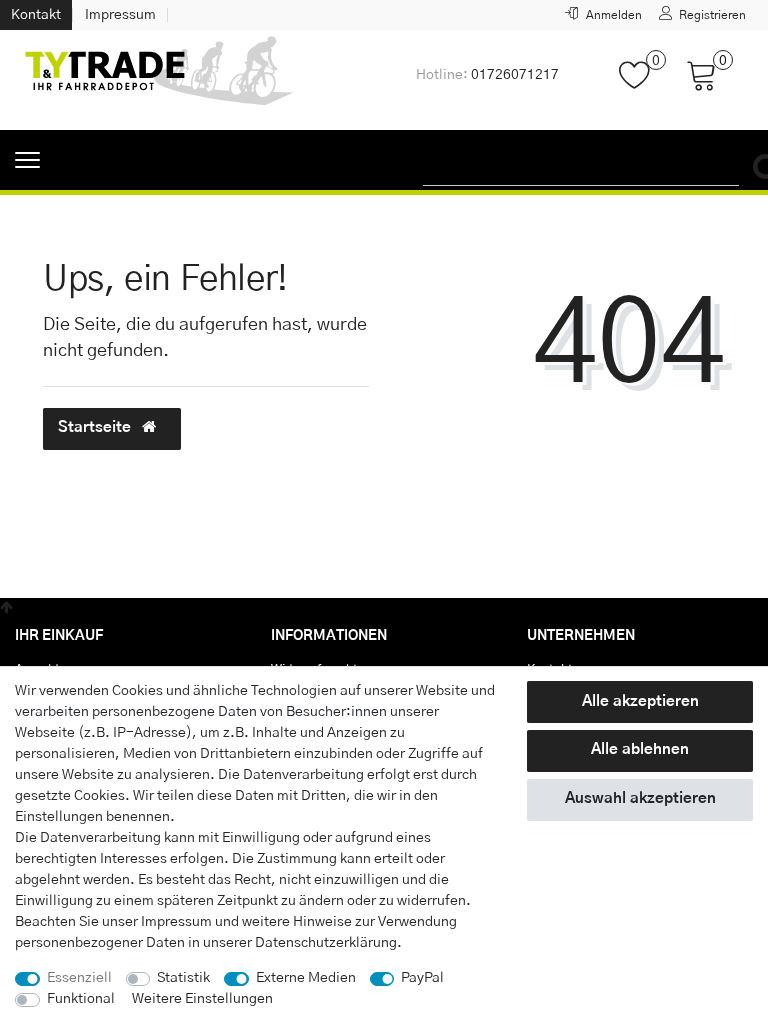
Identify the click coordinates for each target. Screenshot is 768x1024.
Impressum (120, 15)
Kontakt (36, 15)
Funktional (81, 999)
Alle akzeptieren (640, 701)
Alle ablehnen (640, 749)
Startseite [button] (96, 427)
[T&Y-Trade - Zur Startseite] (160, 80)
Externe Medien (306, 978)
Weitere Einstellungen (202, 999)
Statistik (183, 978)
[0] (642, 85)
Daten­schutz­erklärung (326, 943)
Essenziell (79, 978)
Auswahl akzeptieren (640, 798)
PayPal (422, 978)
